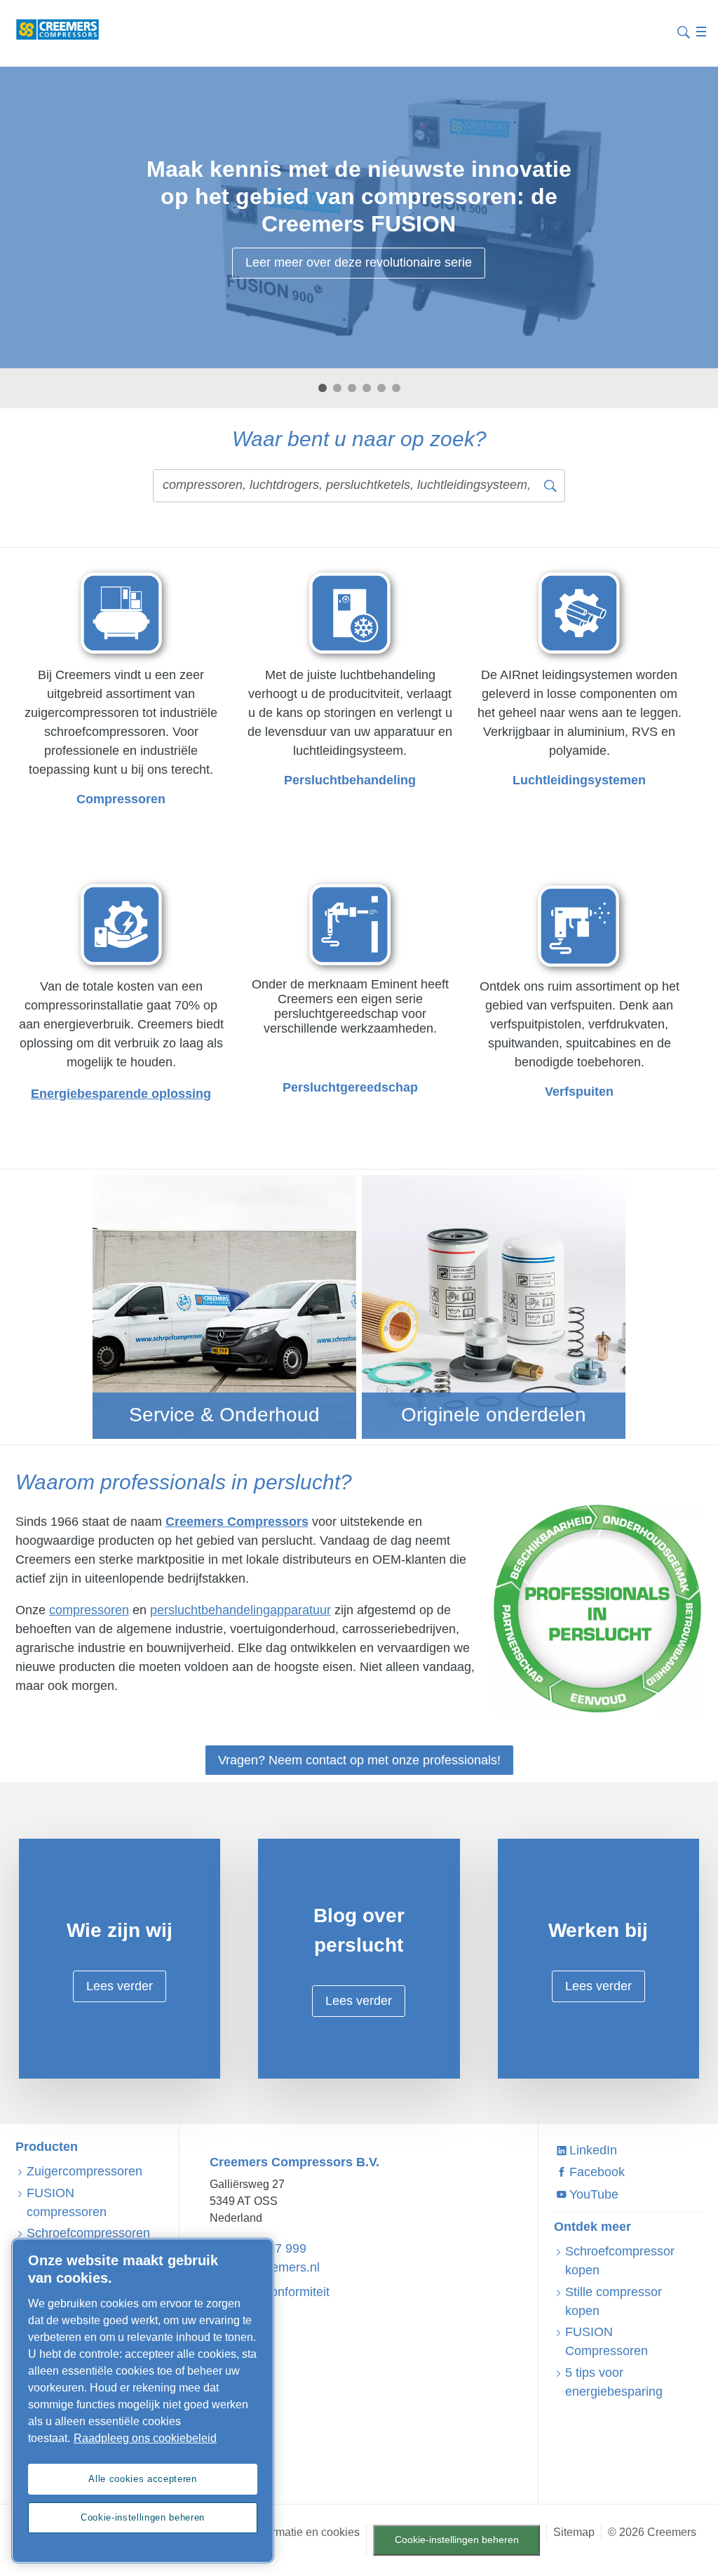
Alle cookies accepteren (142, 2479)
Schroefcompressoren (88, 2233)
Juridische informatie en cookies (280, 2532)
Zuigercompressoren (84, 2171)
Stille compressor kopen (614, 2301)
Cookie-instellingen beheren (457, 2540)
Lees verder (120, 1986)
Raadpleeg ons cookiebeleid (145, 2438)
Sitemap (574, 2532)
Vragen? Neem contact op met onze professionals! (359, 1760)
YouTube (594, 2194)
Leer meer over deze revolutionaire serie (359, 262)
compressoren (89, 1610)
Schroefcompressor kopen (620, 2261)
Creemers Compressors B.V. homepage (57, 29)
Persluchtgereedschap (350, 1087)
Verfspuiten (579, 1092)
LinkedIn (593, 2150)
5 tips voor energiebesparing (614, 2382)
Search (684, 31)
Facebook (597, 2172)
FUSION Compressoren (607, 2341)
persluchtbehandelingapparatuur (241, 1610)
